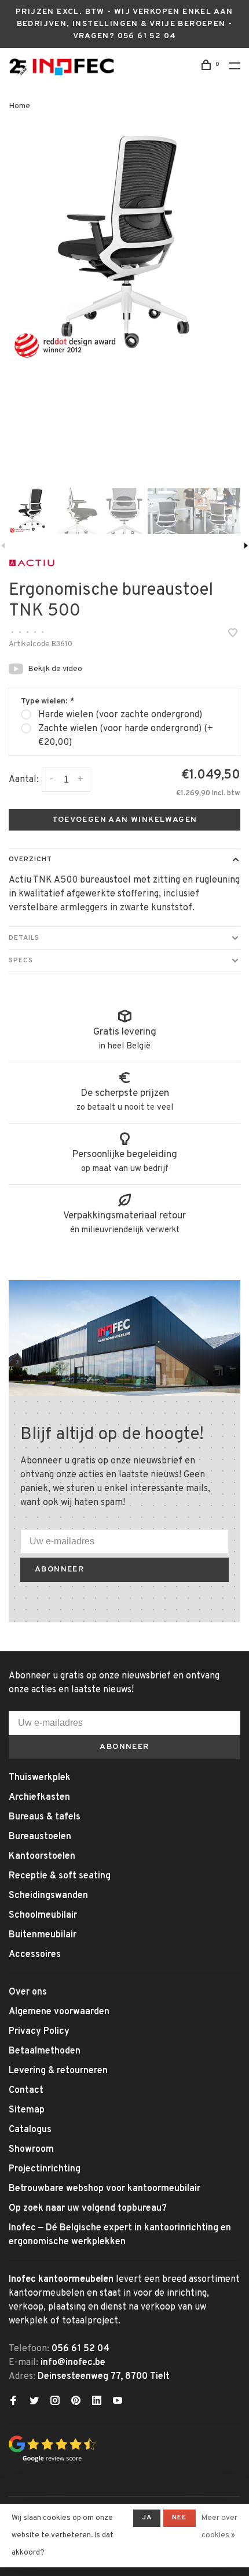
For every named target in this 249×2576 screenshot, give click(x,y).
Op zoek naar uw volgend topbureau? (88, 2208)
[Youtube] (118, 2402)
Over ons (28, 1992)
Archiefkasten (39, 1797)
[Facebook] (13, 2402)
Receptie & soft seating (60, 1876)
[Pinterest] (76, 2402)
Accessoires (35, 1955)
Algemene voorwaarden (59, 2012)
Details (24, 938)
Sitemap (27, 2110)
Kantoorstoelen (42, 1856)
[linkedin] (97, 2402)
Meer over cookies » (219, 2527)
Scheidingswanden (48, 1896)
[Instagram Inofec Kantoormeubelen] (55, 2402)
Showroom (31, 2149)
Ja (147, 2518)
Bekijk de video (55, 669)
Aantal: (24, 780)
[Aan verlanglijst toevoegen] (233, 635)
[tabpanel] (124, 249)
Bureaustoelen (40, 1837)
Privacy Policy (39, 2032)
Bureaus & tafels (45, 1817)
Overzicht (30, 859)
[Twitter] (34, 2402)
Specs (21, 961)
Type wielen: (47, 701)
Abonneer (59, 1569)
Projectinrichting (45, 2169)
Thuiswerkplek (40, 1778)
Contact (26, 2091)
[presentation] (32, 511)
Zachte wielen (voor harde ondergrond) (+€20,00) (126, 736)
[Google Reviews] (52, 2460)
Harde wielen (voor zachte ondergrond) (120, 715)
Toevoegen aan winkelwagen (125, 820)
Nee (180, 2518)
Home (19, 106)
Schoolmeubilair (43, 1915)
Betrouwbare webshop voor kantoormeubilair (105, 2189)
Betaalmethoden (45, 2051)
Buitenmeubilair (43, 1935)
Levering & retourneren (58, 2071)
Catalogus (30, 2130)
